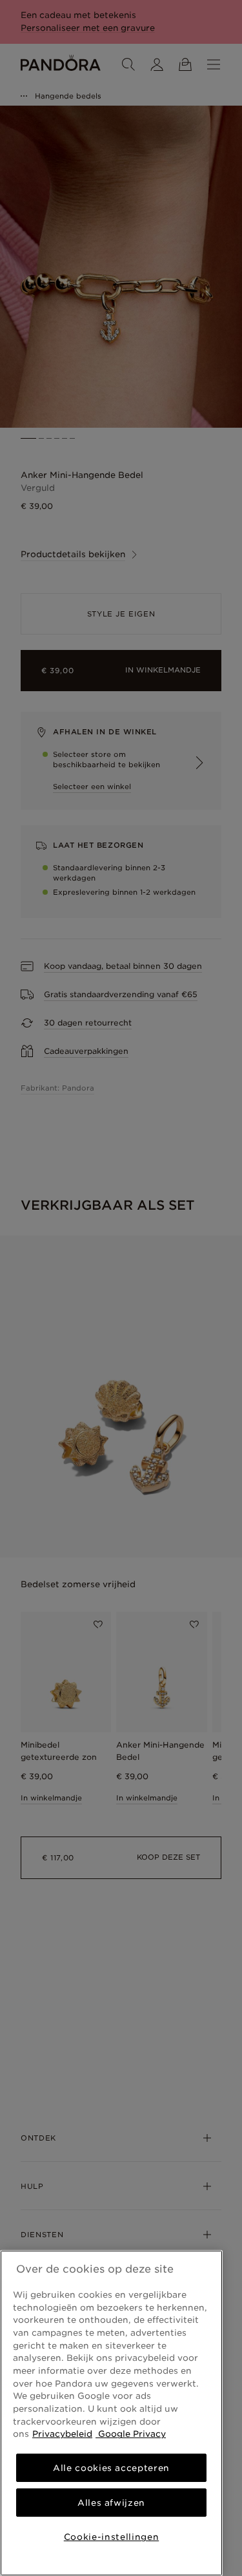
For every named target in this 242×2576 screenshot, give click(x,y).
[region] (111, 2413)
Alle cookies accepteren (111, 2468)
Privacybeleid (62, 2434)
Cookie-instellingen (111, 2537)
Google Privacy (131, 2434)
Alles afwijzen (111, 2503)
